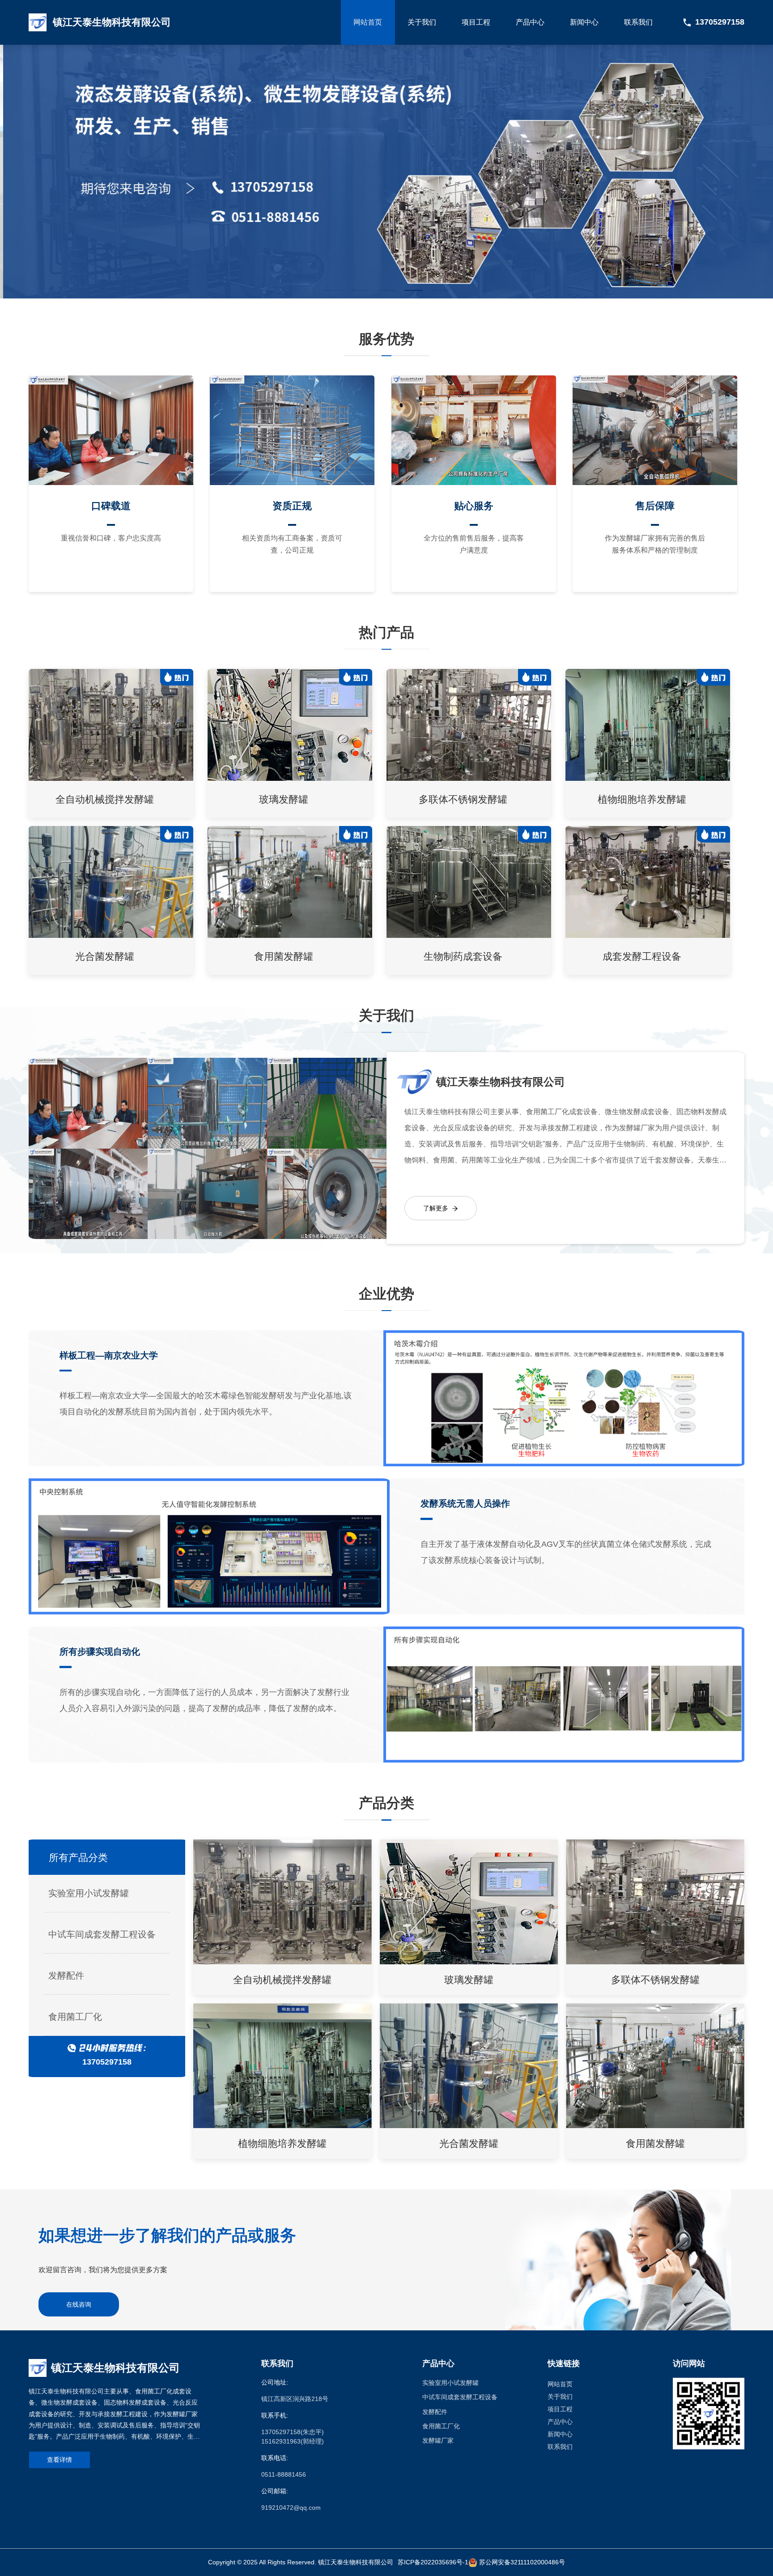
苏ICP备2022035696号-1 (433, 2562)
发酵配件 (66, 1976)
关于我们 (422, 22)
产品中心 (530, 22)
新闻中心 (584, 22)
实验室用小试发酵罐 (89, 1893)
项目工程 (476, 22)
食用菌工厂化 (75, 2017)
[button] (333, 290)
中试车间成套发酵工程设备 (102, 1934)
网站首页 (368, 22)
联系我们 (638, 22)
